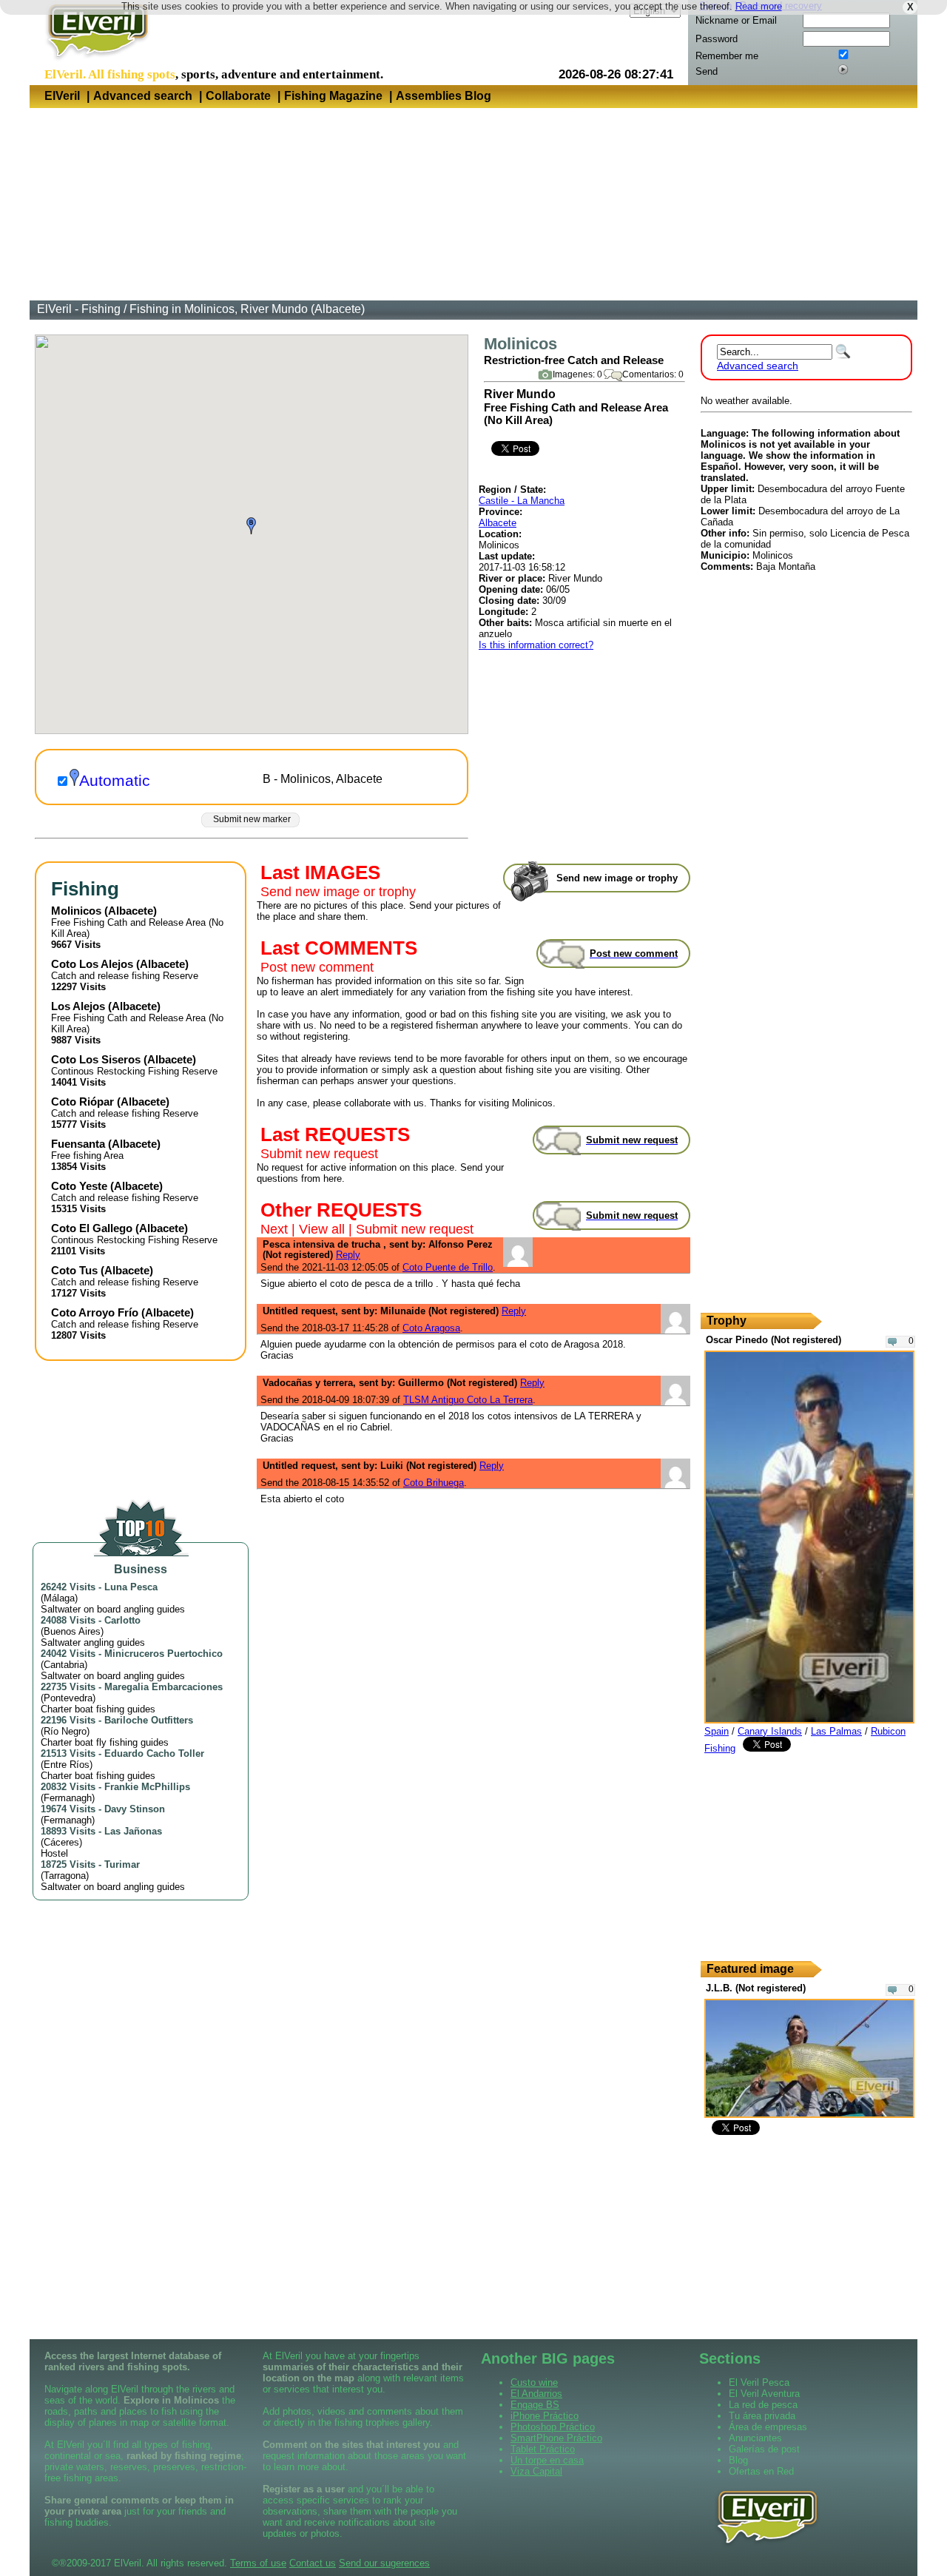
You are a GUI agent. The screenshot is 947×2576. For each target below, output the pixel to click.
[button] (251, 526)
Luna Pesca (131, 1587)
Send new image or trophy (338, 892)
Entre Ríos (67, 1765)
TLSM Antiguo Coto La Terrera (468, 1400)
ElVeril (62, 96)
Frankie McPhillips (147, 1787)
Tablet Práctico (543, 2449)
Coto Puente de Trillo (448, 1267)
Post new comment (317, 967)
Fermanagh (68, 1798)
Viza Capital (536, 2471)
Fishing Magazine (333, 96)
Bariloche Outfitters (149, 1720)
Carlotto (122, 1620)
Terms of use (258, 2563)
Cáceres (61, 1842)
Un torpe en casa (547, 2460)
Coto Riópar (82, 1102)
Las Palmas (836, 1731)
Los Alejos (78, 1006)
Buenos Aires (72, 1631)
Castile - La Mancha (522, 501)
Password (717, 39)
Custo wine (534, 2382)
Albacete (498, 523)
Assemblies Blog (444, 96)
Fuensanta (78, 1144)
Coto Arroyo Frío (95, 1312)
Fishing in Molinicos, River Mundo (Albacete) (247, 309)
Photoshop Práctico (553, 2427)
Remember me (727, 56)
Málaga (59, 1598)
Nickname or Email (736, 20)
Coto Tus (74, 1270)
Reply (348, 1255)
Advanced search (143, 96)
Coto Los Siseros (96, 1059)
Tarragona (65, 1876)
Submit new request (319, 1154)
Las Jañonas (133, 1831)
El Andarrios (536, 2394)
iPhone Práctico (545, 2416)
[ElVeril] (92, 62)
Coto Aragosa (431, 1328)
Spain (717, 1731)
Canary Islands (770, 1731)
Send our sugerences (384, 2563)
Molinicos (76, 911)
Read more (759, 6)
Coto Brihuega (434, 1483)
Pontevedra (68, 1698)
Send (707, 71)
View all (322, 1229)
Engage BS (535, 2405)
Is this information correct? (536, 645)
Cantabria (64, 1665)
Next (274, 1229)
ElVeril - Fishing (79, 309)
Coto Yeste (79, 1186)
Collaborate (238, 96)
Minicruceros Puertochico (164, 1654)
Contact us (313, 2563)
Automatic (115, 781)
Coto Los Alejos (92, 964)
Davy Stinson (135, 1809)
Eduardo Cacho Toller (154, 1753)
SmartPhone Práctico (556, 2438)
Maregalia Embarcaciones (164, 1687)
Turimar (122, 1864)
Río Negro (65, 1731)
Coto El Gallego (92, 1228)
